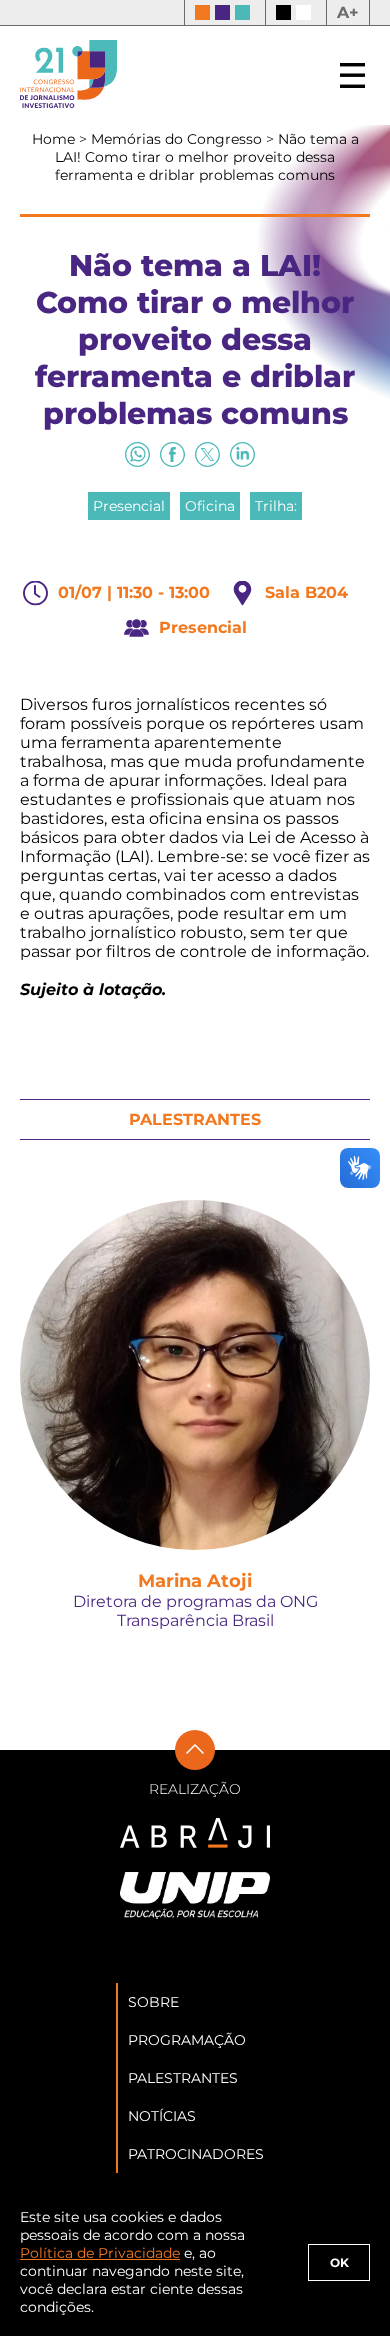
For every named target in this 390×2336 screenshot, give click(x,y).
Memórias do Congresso (178, 139)
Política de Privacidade (100, 2253)
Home (55, 139)
